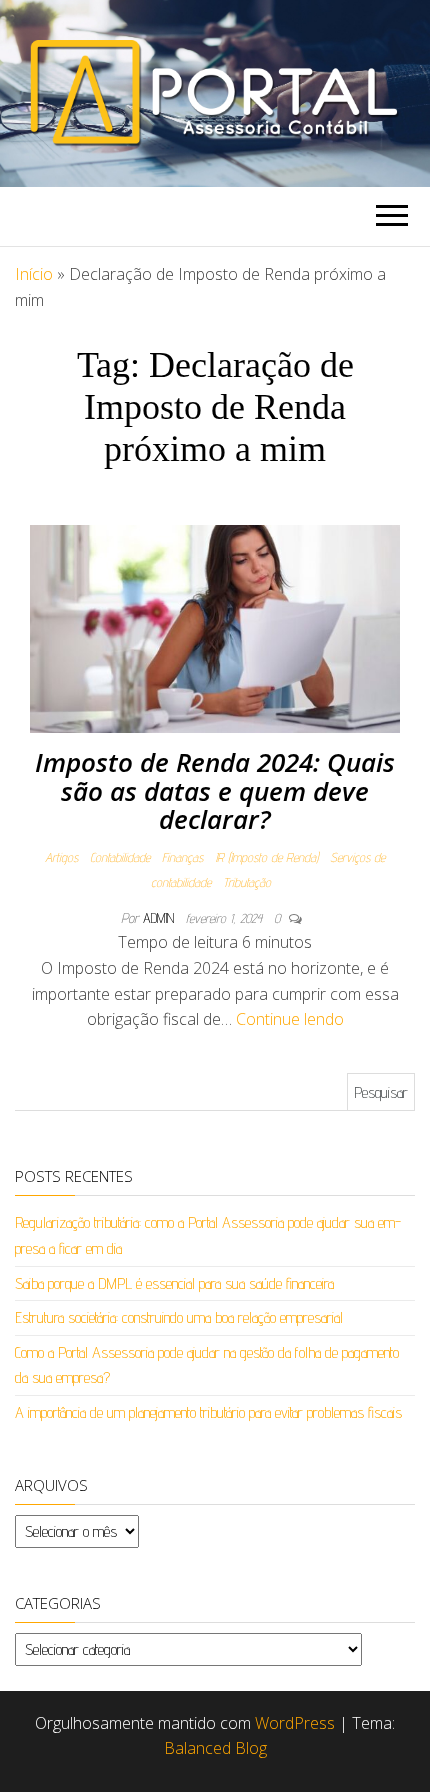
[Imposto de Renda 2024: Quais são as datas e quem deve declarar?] (215, 627)
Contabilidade (120, 857)
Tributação (247, 882)
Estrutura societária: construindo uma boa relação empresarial (179, 1317)
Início (34, 274)
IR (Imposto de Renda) (266, 857)
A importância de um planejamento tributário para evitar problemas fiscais (208, 1412)
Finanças (182, 857)
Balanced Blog (215, 1748)
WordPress (295, 1723)
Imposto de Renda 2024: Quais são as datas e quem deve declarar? (215, 790)
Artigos (61, 857)
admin (160, 918)
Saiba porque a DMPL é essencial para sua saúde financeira (174, 1283)
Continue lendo (290, 1019)
